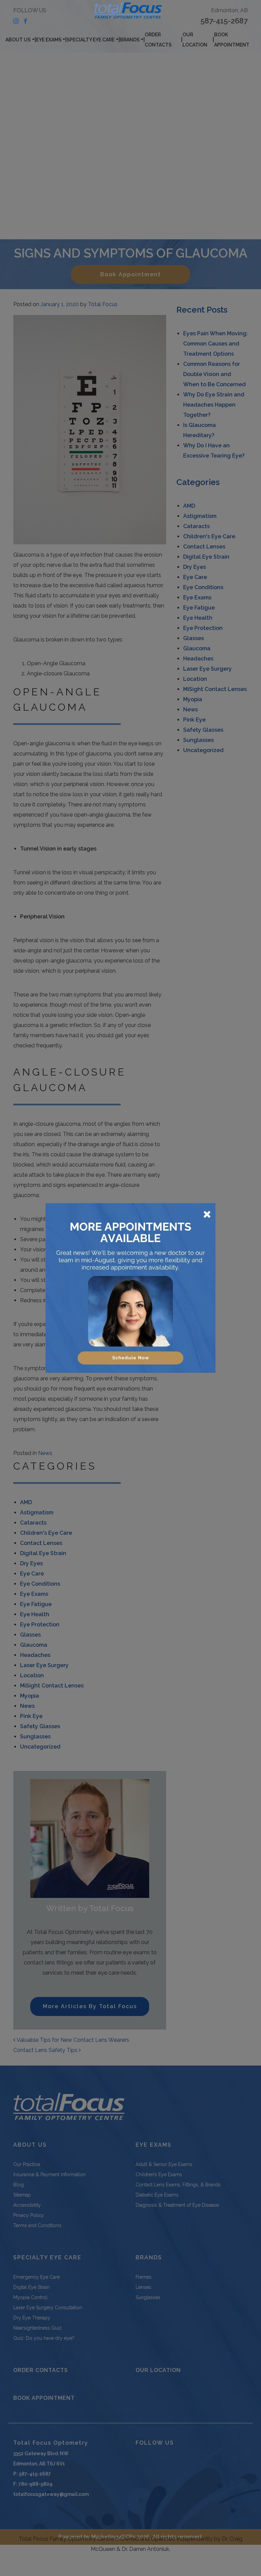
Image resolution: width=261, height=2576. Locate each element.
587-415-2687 (224, 21)
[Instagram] (16, 21)
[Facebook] (25, 21)
